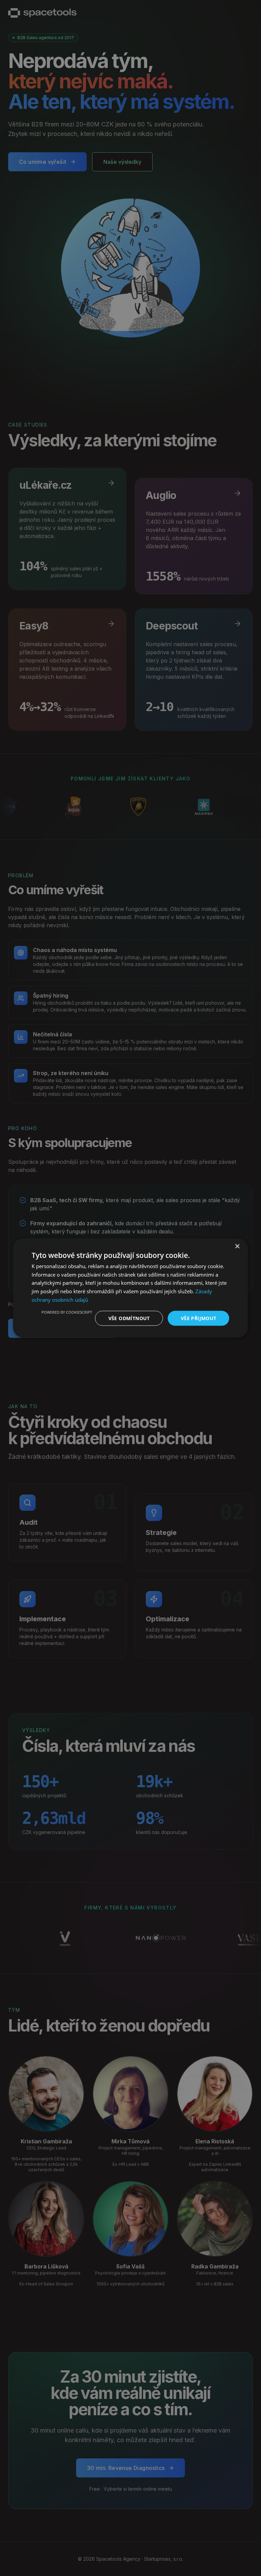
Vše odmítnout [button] (129, 1318)
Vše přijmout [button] (199, 1318)
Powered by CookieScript (67, 1312)
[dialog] (130, 1288)
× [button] (237, 1246)
